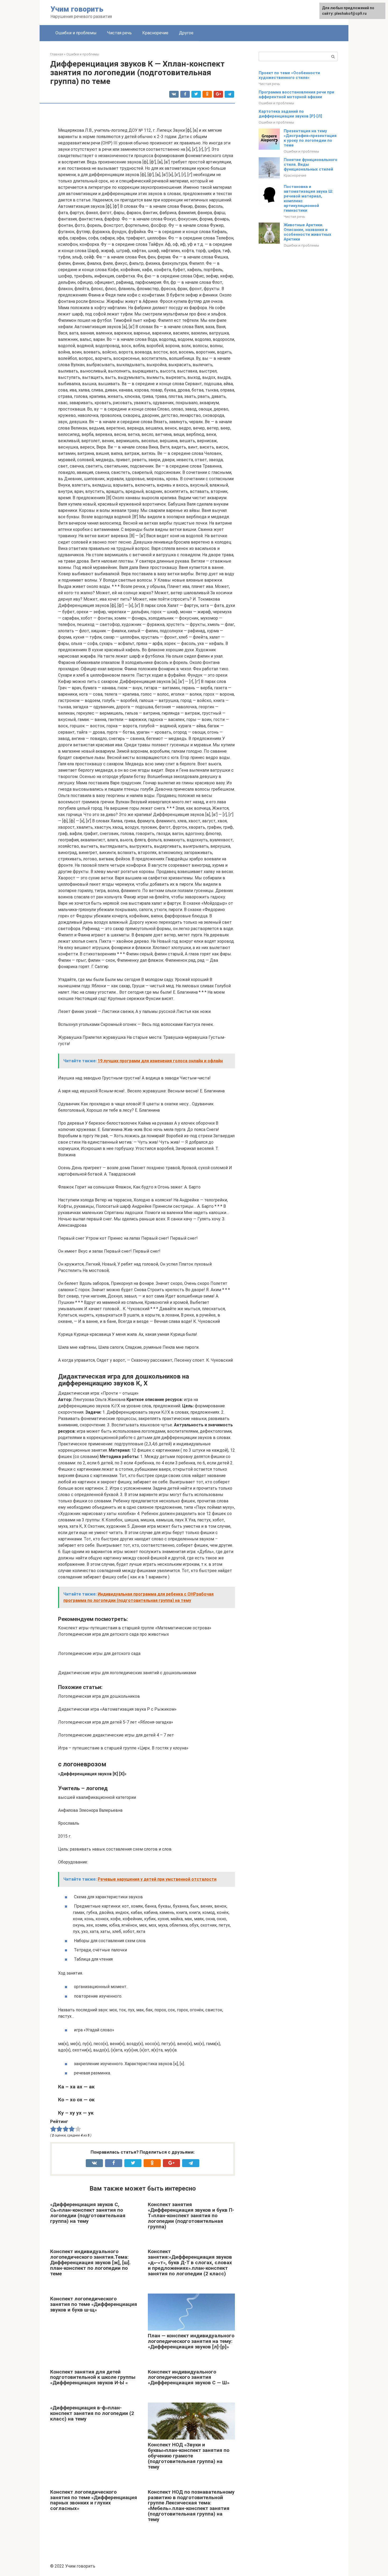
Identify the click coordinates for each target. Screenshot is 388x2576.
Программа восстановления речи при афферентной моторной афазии (296, 95)
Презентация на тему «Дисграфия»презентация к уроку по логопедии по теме (310, 138)
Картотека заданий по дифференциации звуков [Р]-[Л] (290, 114)
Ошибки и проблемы (76, 33)
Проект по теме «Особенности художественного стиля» (289, 75)
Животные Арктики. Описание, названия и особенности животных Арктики (307, 232)
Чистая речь (119, 33)
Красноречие (155, 33)
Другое (186, 33)
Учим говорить (77, 9)
